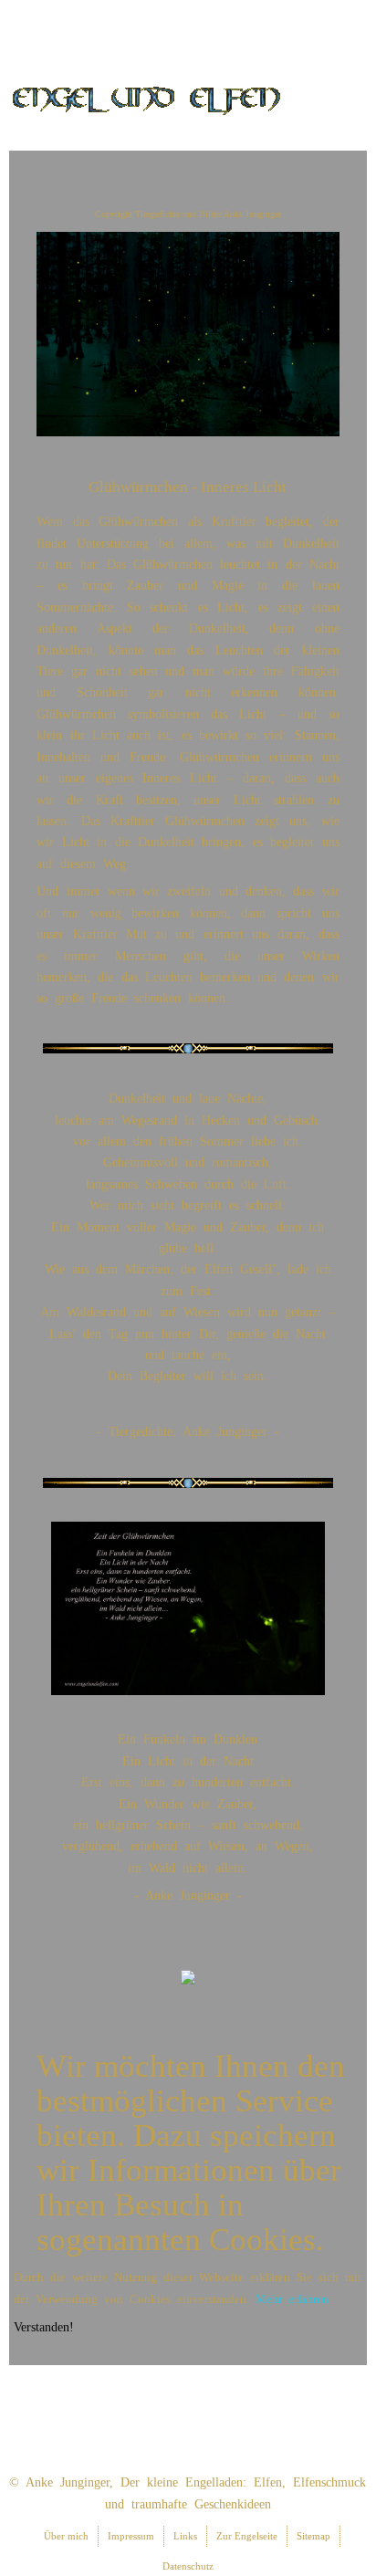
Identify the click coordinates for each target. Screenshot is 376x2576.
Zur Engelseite (247, 2536)
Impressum (131, 2536)
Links (185, 2536)
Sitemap (313, 2536)
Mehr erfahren (292, 2299)
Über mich (66, 2536)
